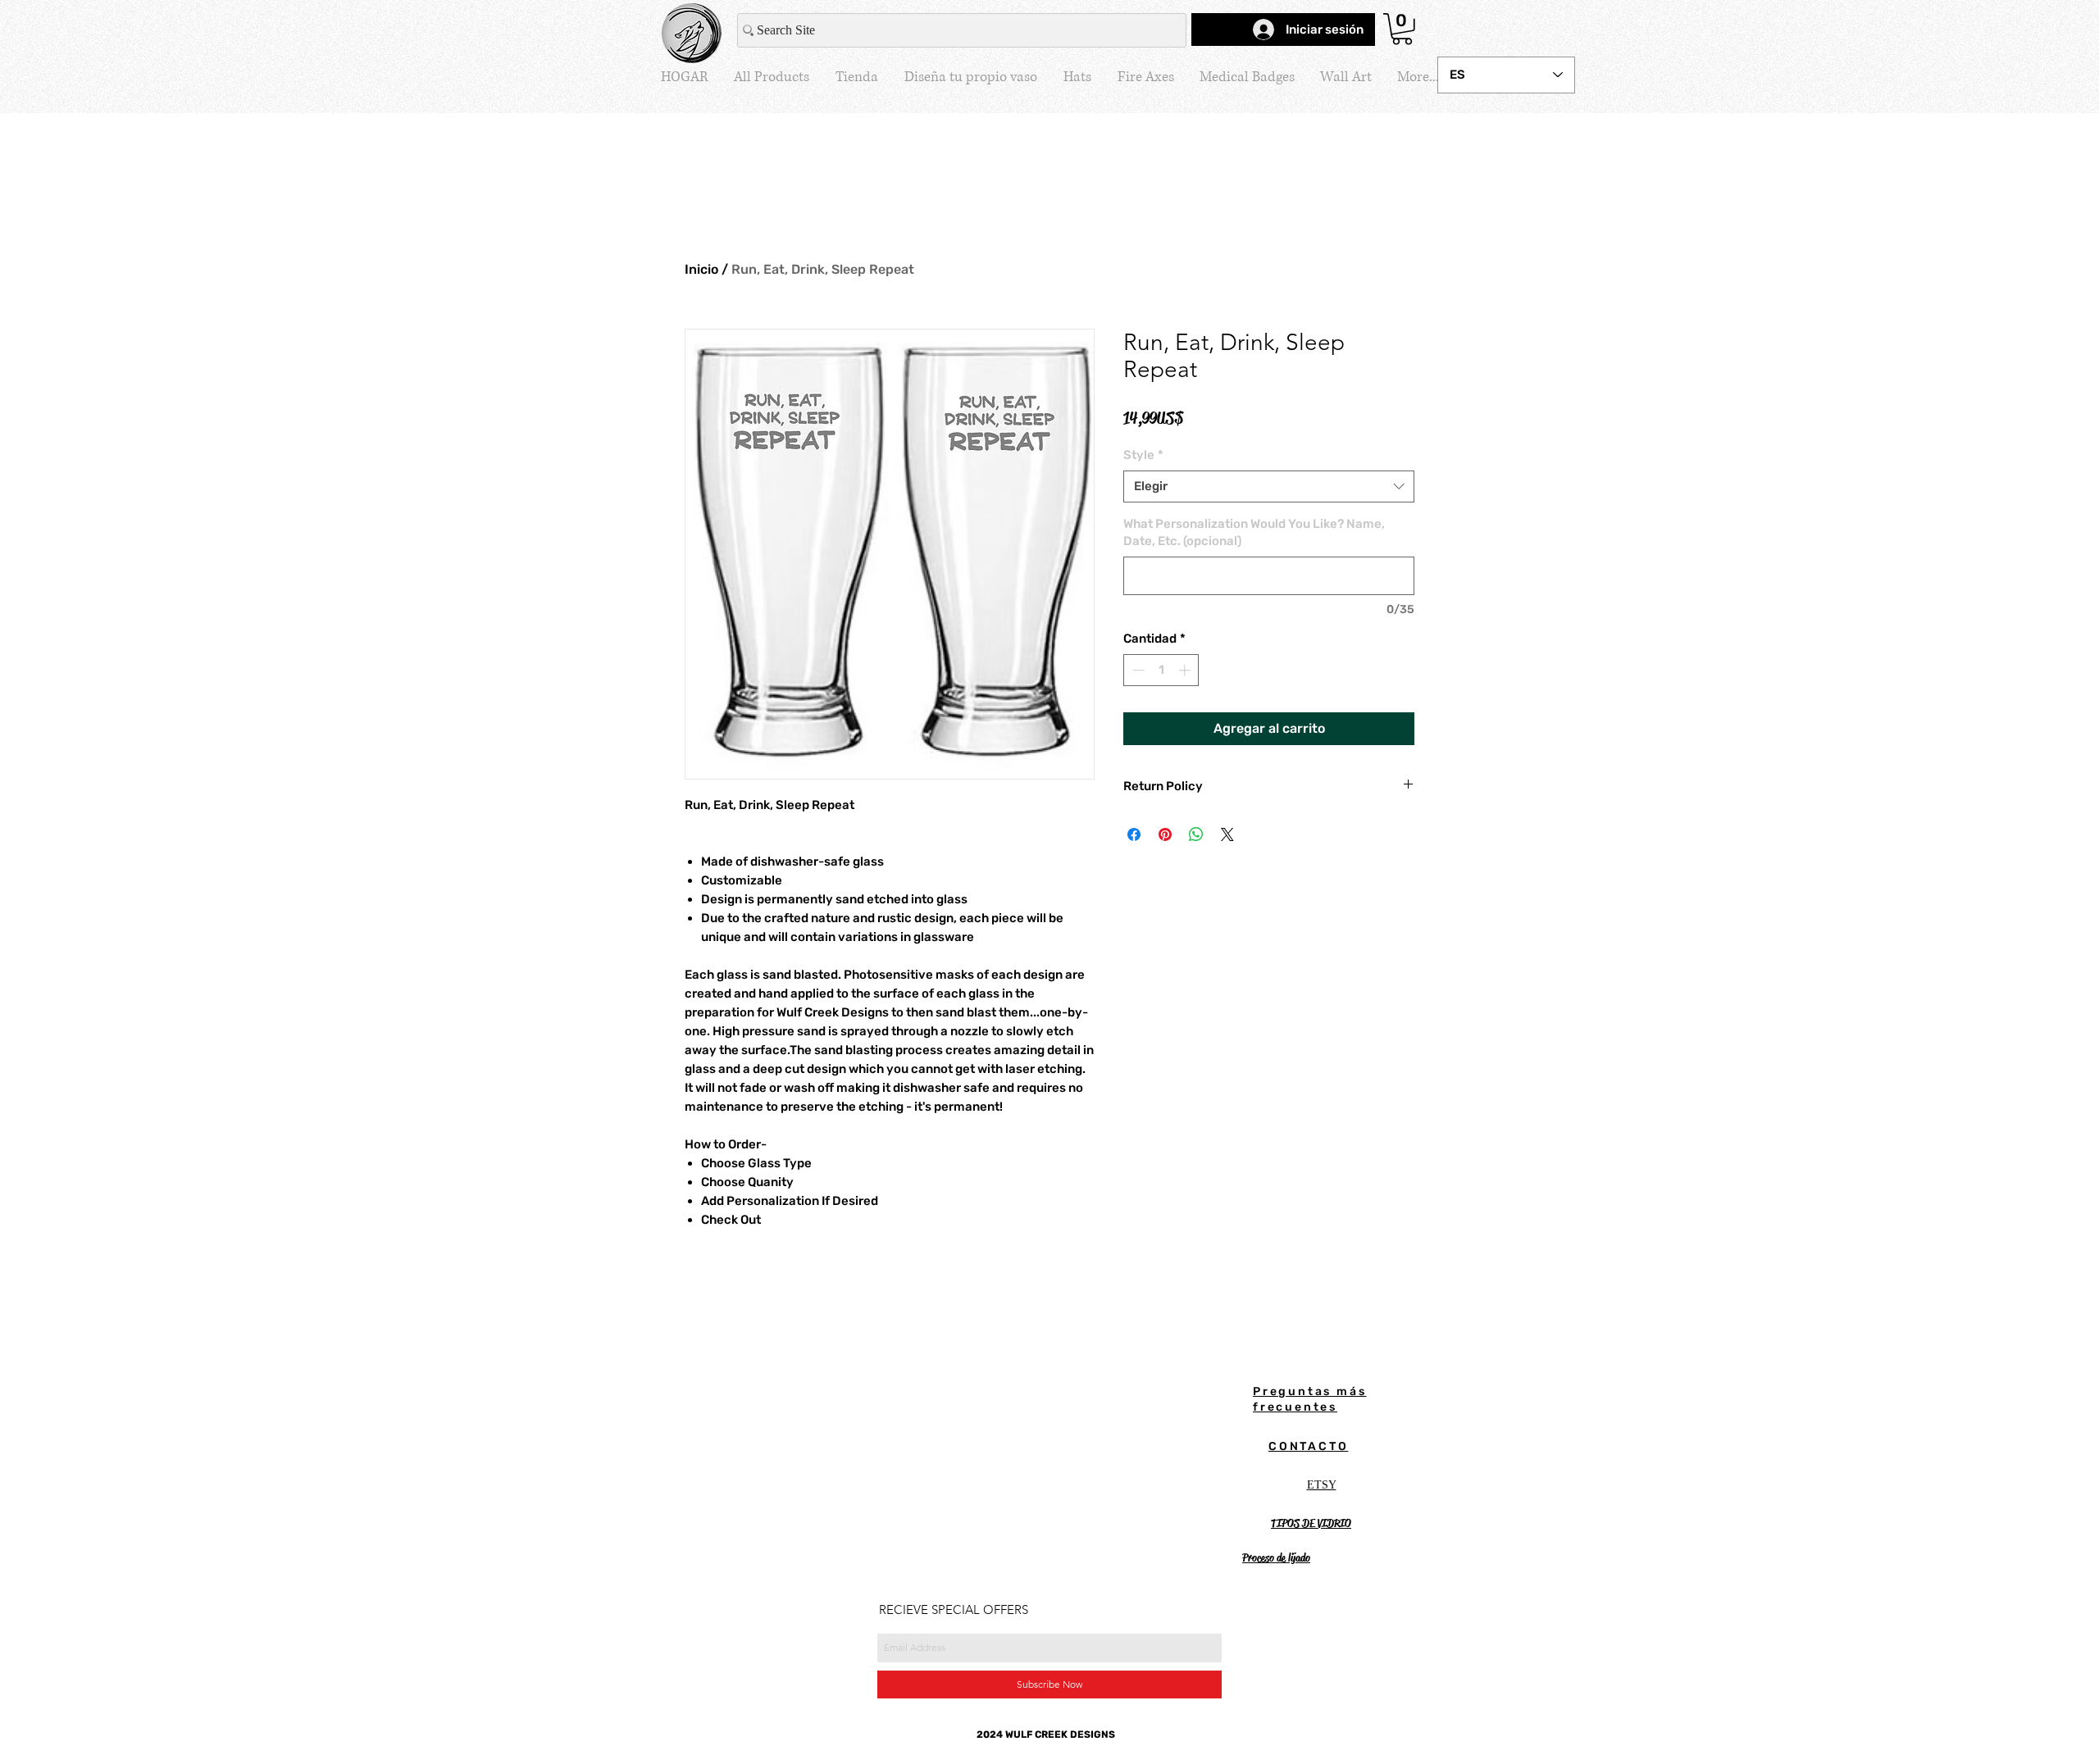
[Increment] (1186, 670)
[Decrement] (1137, 670)
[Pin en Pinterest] (1165, 834)
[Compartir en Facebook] (1134, 834)
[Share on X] (1227, 834)
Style (1143, 455)
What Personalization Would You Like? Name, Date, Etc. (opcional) (1254, 532)
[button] (1402, 29)
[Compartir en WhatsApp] (1196, 834)
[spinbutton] (1161, 670)
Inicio (701, 269)
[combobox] (1269, 486)
